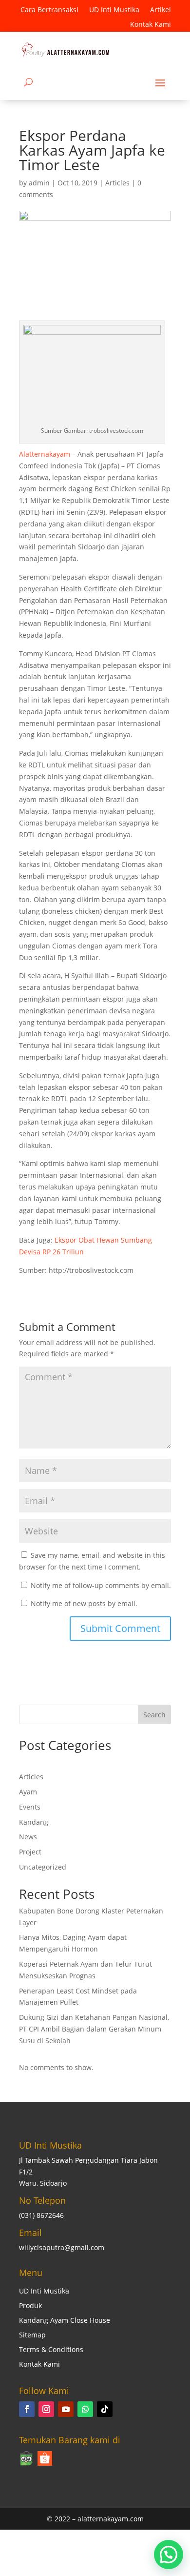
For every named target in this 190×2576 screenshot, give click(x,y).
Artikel (161, 10)
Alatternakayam (45, 454)
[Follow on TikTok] (105, 2409)
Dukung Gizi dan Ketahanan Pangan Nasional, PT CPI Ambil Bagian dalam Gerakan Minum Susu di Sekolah (94, 2029)
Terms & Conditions (51, 2350)
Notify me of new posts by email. (84, 1603)
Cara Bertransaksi (49, 10)
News (28, 1837)
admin (39, 183)
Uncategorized (43, 1867)
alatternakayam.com (111, 2519)
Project (30, 1852)
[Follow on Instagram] (46, 2409)
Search (154, 1715)
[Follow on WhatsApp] (85, 2409)
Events (30, 1807)
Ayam (28, 1792)
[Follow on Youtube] (66, 2409)
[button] (169, 2555)
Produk (30, 2306)
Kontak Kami (151, 25)
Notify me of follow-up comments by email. (101, 1585)
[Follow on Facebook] (27, 2409)
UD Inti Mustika (114, 10)
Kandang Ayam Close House (65, 2321)
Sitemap (32, 2335)
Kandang (34, 1822)
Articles (117, 183)
